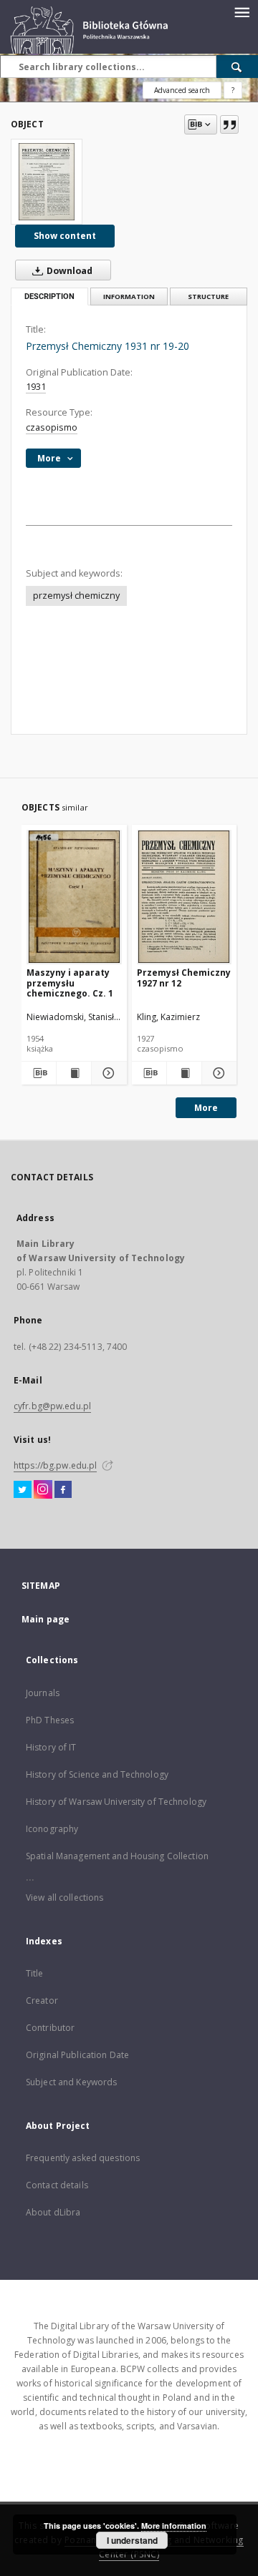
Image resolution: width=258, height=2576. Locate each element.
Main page (46, 1619)
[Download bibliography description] (39, 1073)
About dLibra (53, 2212)
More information (174, 2526)
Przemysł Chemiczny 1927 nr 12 (184, 978)
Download (68, 271)
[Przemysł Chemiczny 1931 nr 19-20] (47, 182)
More (206, 1108)
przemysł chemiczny (76, 596)
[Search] (237, 67)
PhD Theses (50, 1720)
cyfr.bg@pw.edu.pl (52, 1406)
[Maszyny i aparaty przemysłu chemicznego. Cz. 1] (74, 897)
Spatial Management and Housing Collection (117, 1856)
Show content (65, 236)
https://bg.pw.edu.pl (55, 1465)
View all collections (64, 1897)
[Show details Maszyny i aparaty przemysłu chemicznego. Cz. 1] (107, 1073)
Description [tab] (49, 297)
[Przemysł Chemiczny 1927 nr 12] (185, 897)
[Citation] (229, 124)
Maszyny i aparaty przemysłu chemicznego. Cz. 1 (70, 983)
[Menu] (242, 11)
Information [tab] (129, 297)
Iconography (52, 1829)
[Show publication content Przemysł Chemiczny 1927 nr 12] (184, 1073)
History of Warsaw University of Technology (116, 1802)
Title (35, 1973)
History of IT (51, 1747)
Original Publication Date (77, 2055)
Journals (43, 1693)
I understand (132, 2540)
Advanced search (182, 90)
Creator (42, 2000)
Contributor (50, 2028)
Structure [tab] (208, 297)
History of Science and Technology (97, 1774)
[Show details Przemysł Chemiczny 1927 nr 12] (217, 1073)
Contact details (57, 2185)
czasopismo (52, 427)
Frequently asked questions (83, 2158)
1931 (36, 387)
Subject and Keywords (71, 2082)
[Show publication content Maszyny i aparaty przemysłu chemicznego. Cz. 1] (74, 1073)
